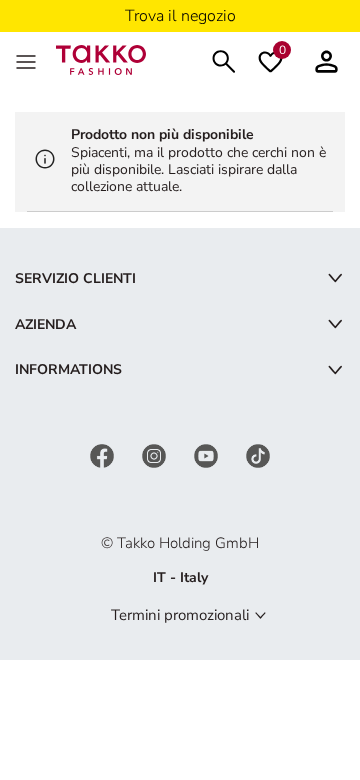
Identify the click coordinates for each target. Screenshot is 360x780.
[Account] (326, 59)
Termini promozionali (180, 615)
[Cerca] (224, 59)
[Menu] (28, 60)
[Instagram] (156, 454)
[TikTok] (258, 454)
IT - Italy (180, 577)
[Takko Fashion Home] (101, 58)
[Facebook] (104, 454)
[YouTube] (208, 454)
